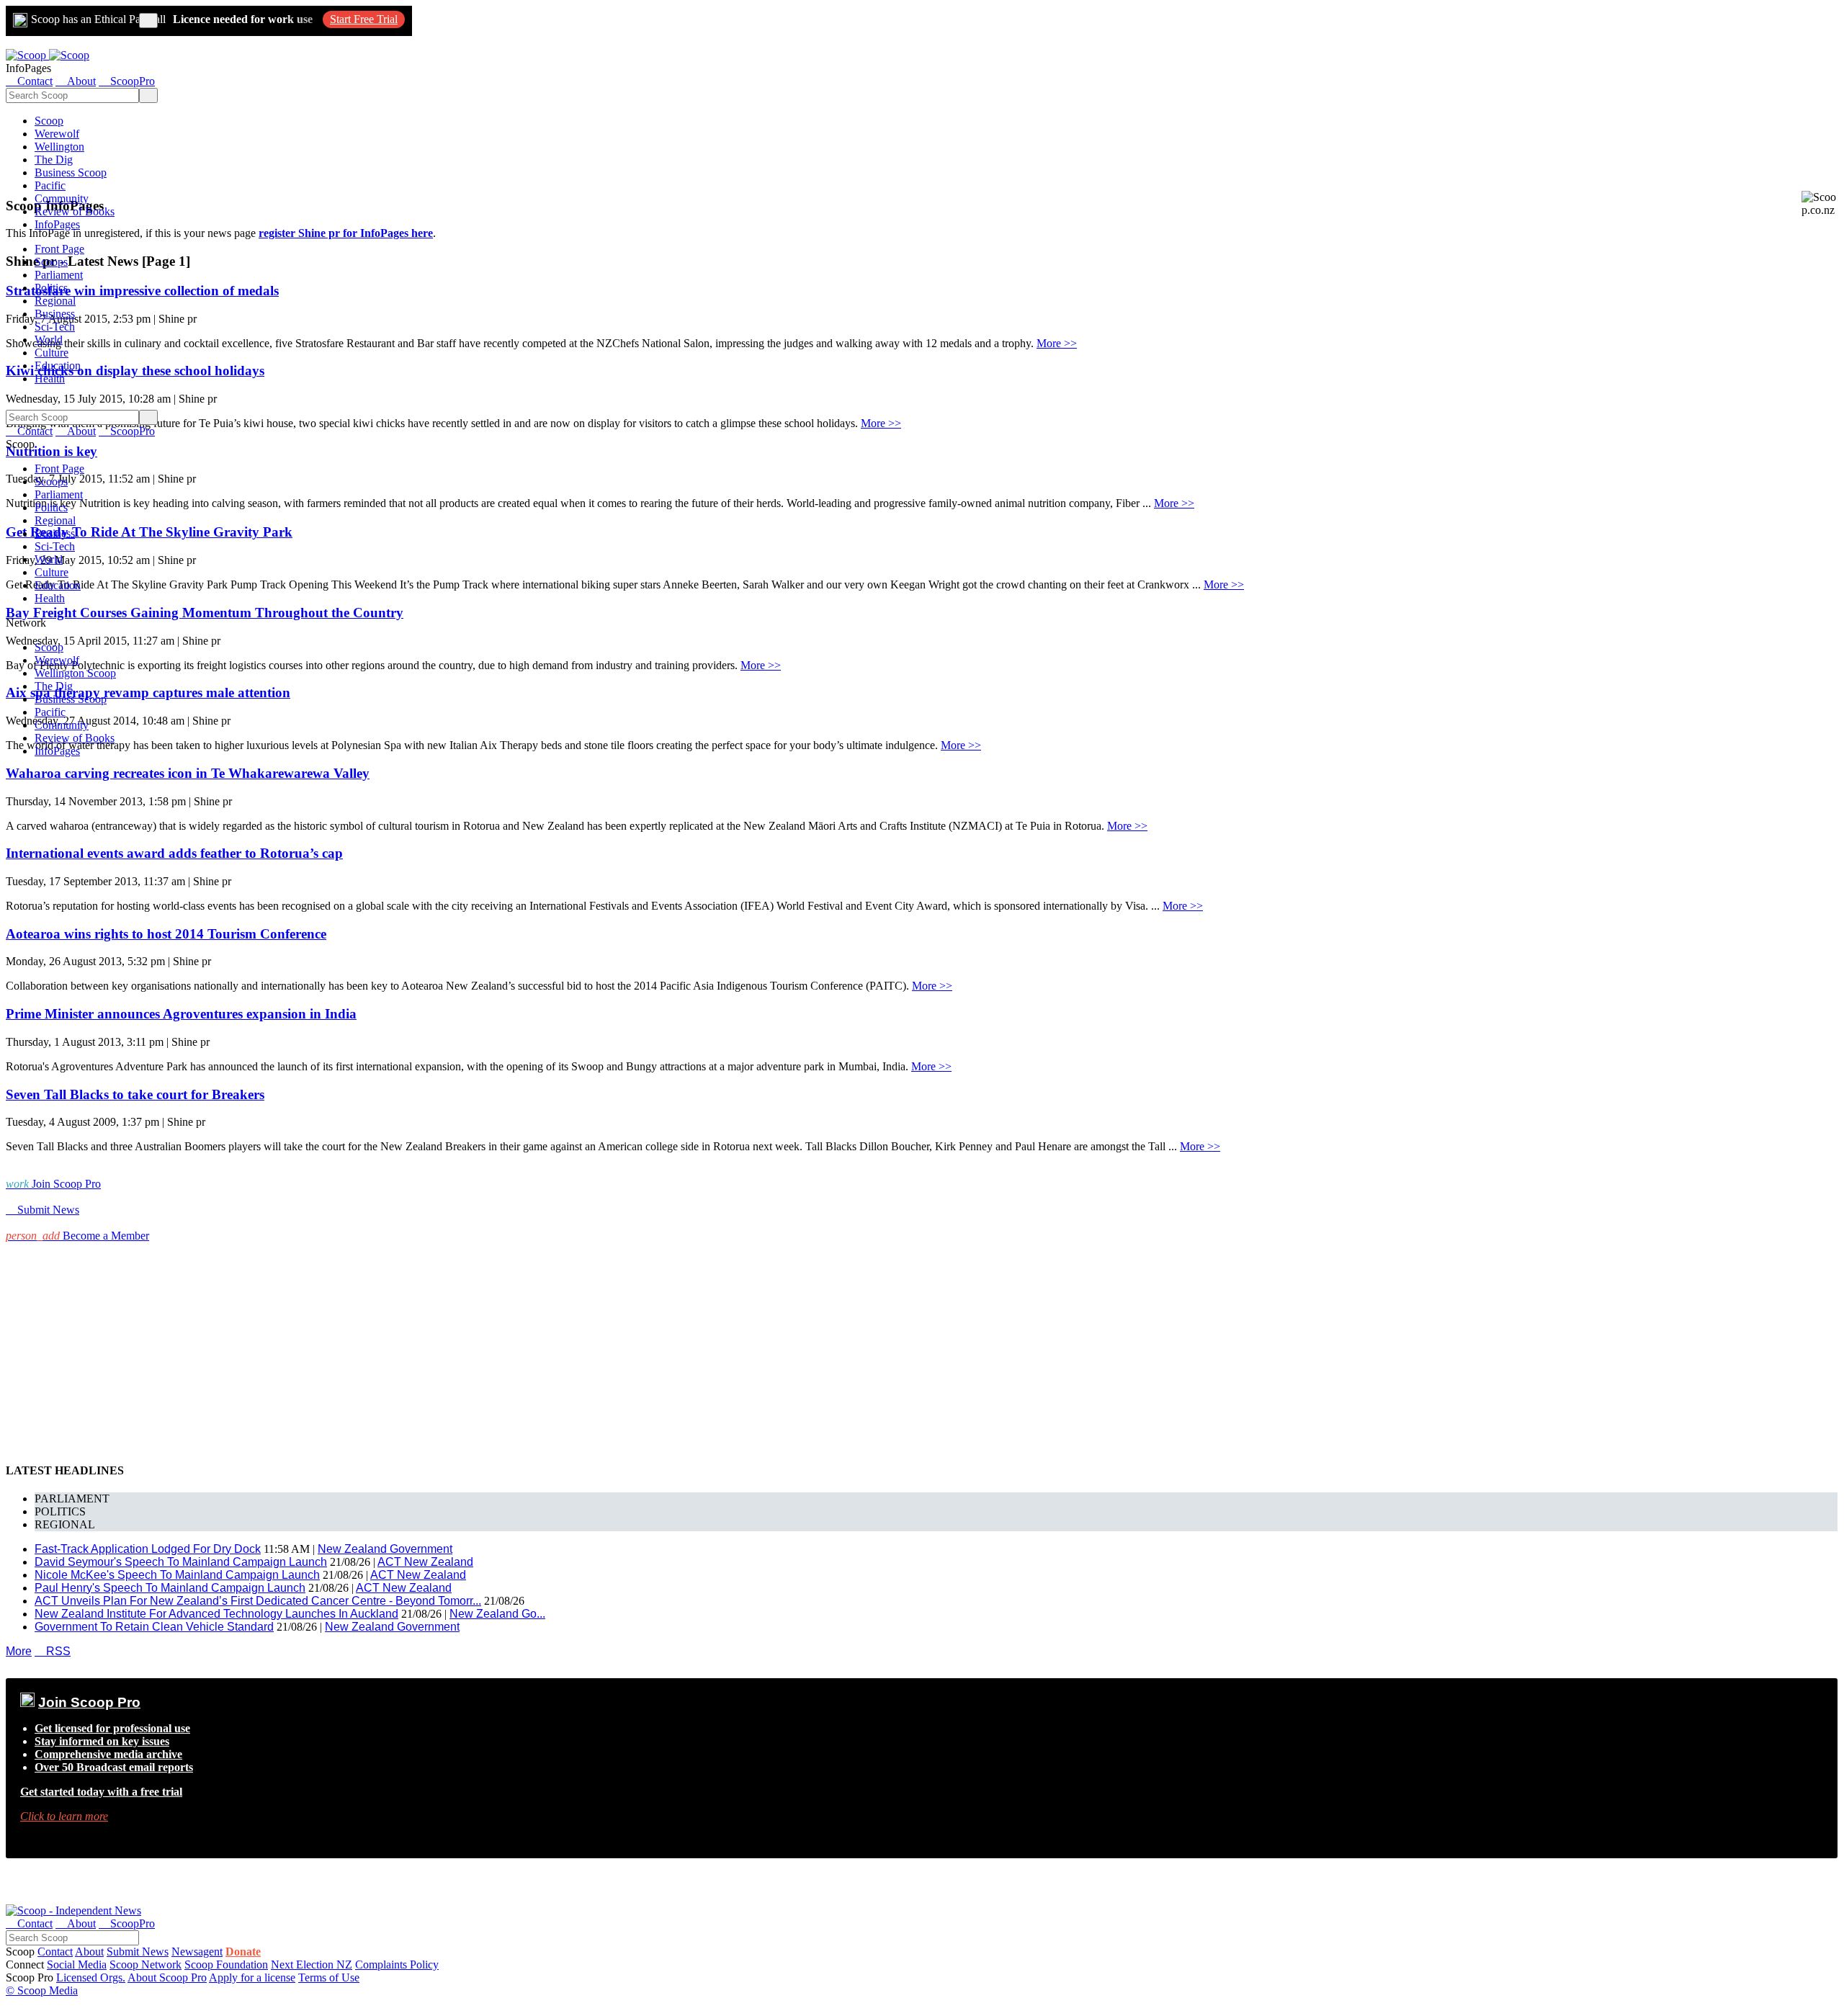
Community (62, 198)
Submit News (138, 1952)
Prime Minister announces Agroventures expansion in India (181, 1014)
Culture (52, 353)
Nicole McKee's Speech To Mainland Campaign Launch (177, 1575)
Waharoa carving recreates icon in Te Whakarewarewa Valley (188, 773)
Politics (51, 288)
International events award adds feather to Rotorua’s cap (174, 853)
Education (58, 366)
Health (50, 378)
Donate (243, 1952)
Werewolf (57, 134)
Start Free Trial (364, 19)
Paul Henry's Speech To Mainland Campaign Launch (170, 1588)
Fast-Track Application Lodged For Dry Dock (148, 1549)
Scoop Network (146, 1965)
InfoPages (57, 224)
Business (55, 314)
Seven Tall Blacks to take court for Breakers (135, 1094)
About (89, 1952)
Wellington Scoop (75, 673)
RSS (53, 1651)
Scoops (51, 262)
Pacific (50, 185)
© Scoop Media (42, 1990)
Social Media (77, 1965)
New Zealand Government (385, 1549)
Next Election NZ (312, 1965)
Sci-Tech (55, 327)
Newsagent (197, 1952)
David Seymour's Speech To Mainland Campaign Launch (181, 1562)
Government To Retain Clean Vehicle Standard (154, 1627)
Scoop (49, 121)
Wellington (59, 147)
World (49, 340)
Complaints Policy (397, 1965)
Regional (55, 301)
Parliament (59, 275)
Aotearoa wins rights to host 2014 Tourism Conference (166, 934)
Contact (55, 1952)
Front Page (59, 249)
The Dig (54, 160)
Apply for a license (252, 1977)
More (19, 1651)
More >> (1057, 343)
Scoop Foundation (226, 1965)
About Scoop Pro (167, 1977)
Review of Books (75, 211)
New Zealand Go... (497, 1614)
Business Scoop (71, 173)
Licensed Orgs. (91, 1977)
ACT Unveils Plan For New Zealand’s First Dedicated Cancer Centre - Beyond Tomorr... (258, 1601)
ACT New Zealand (425, 1562)
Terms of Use (329, 1977)
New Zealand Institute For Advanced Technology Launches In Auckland (216, 1614)
